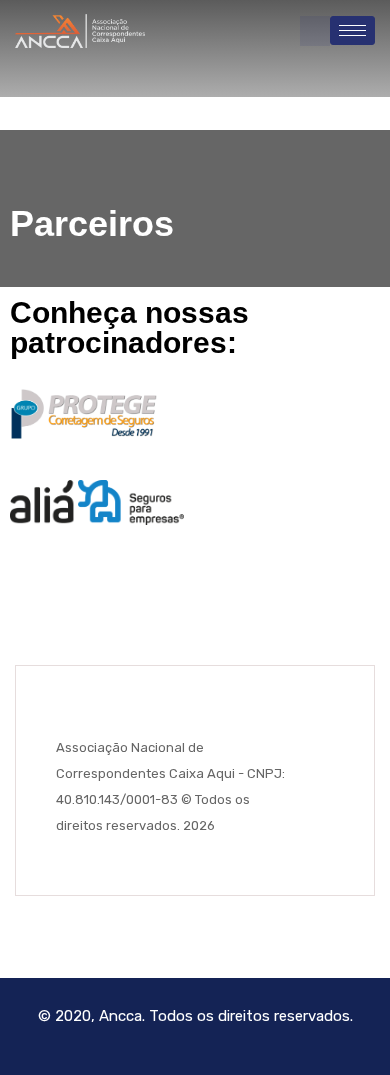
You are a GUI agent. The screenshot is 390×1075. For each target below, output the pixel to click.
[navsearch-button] (315, 31)
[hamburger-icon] (352, 30)
